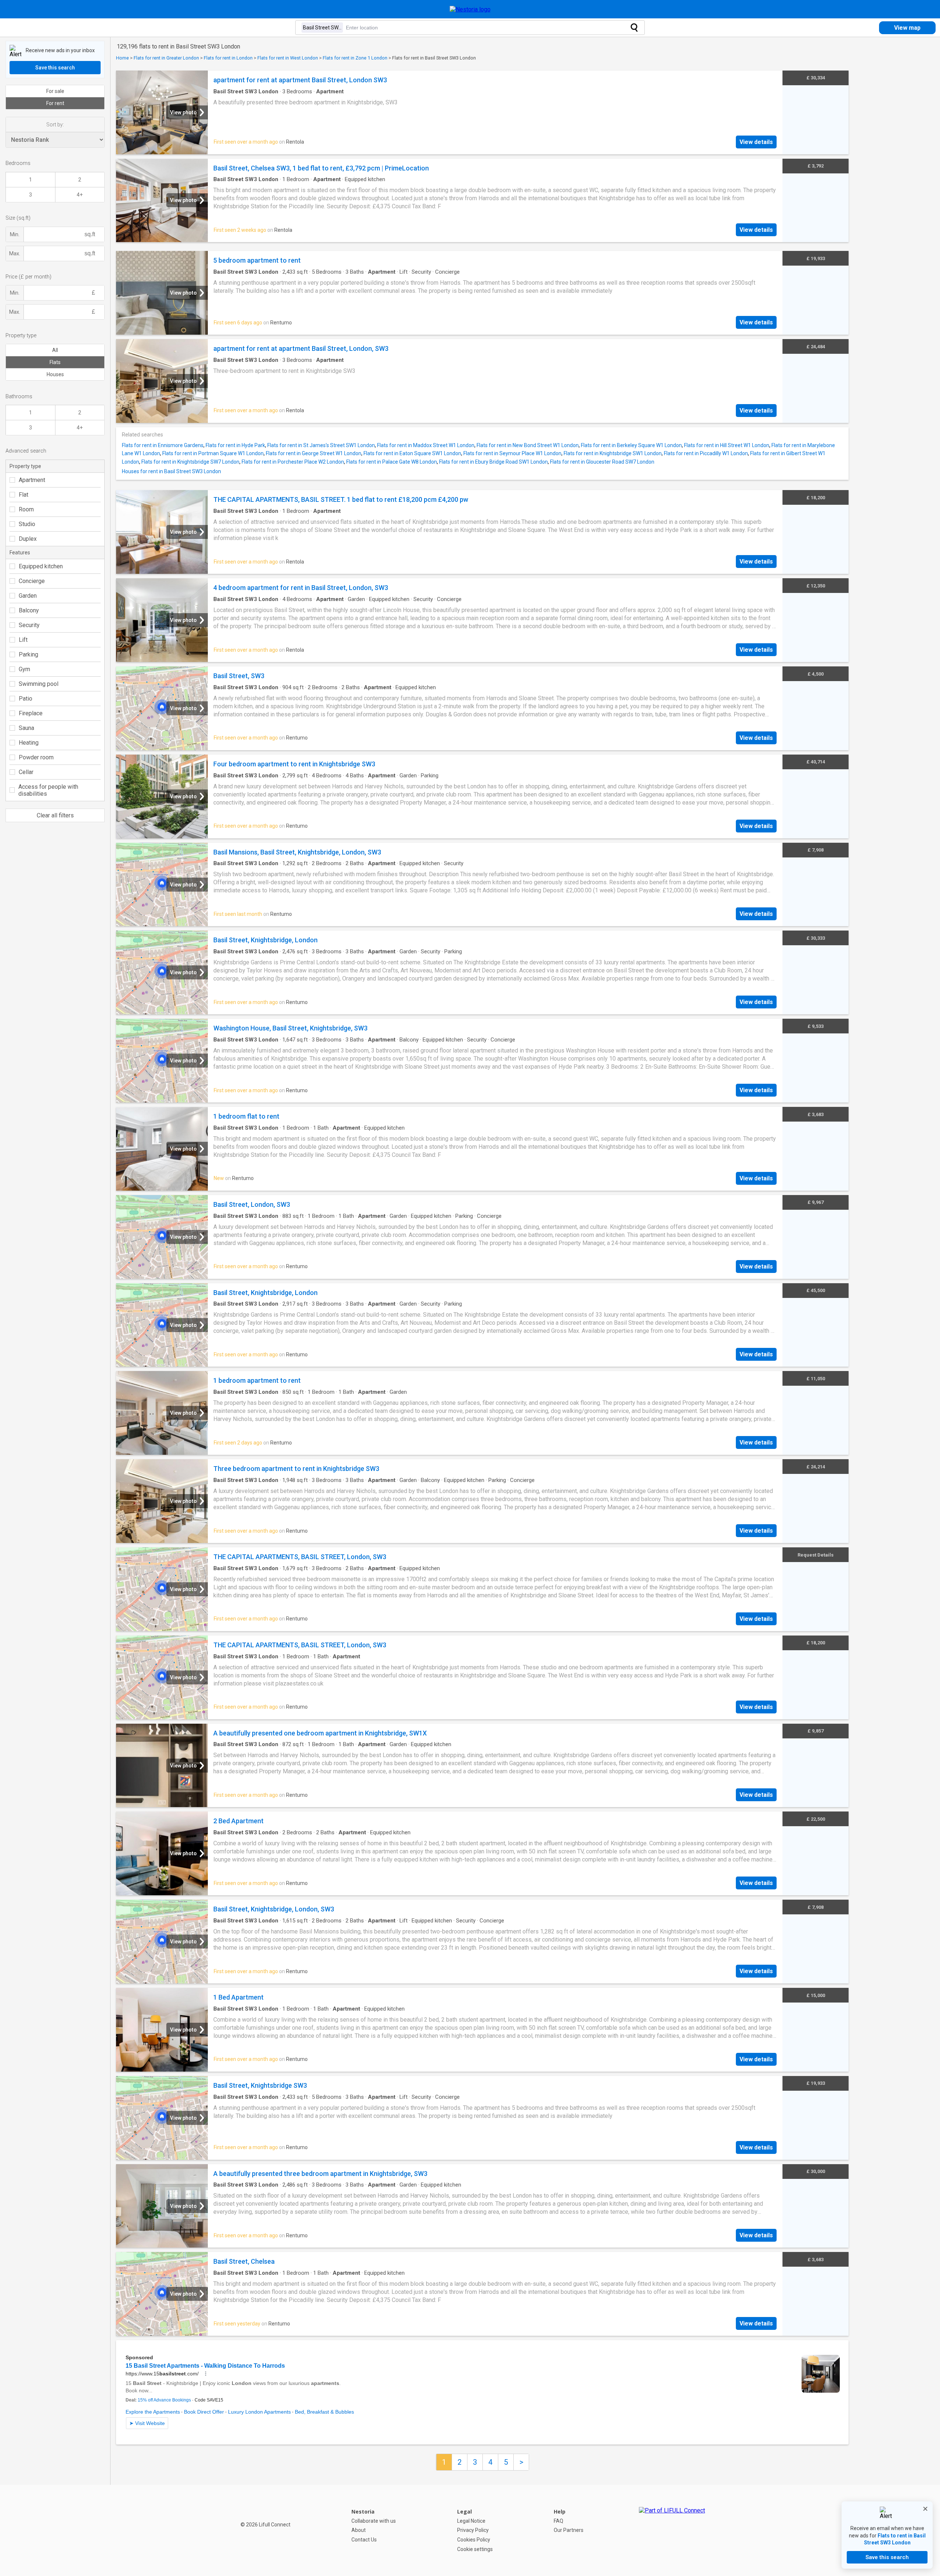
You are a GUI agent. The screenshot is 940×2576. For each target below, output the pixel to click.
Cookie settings (475, 2549)
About (359, 2530)
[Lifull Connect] (672, 2530)
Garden (28, 596)
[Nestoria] (470, 9)
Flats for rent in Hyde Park (235, 445)
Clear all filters (55, 815)
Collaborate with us (374, 2521)
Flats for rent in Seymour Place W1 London (512, 453)
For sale (55, 91)
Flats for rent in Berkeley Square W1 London (631, 445)
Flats (55, 362)
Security (29, 625)
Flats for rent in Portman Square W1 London (213, 453)
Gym (24, 669)
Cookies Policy (474, 2540)
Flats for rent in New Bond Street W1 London (528, 445)
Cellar (26, 772)
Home (122, 58)
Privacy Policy (473, 2530)
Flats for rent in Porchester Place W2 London (293, 462)
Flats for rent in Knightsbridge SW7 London (190, 462)
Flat (23, 495)
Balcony (29, 610)
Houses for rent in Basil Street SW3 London (171, 471)
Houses (55, 374)
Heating (29, 743)
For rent (55, 103)
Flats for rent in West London (288, 58)
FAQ (558, 2521)
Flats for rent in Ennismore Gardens (163, 445)
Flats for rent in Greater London (166, 58)
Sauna (26, 728)
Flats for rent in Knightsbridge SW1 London (613, 453)
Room (26, 509)
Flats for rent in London (228, 58)
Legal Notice (471, 2521)
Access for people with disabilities (48, 790)
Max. (15, 253)
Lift (23, 640)
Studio (27, 524)
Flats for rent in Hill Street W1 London (727, 445)
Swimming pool (39, 684)
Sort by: (55, 125)
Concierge (32, 581)
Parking (28, 654)
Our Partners (569, 2530)
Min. (15, 234)
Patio (26, 699)
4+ (80, 195)
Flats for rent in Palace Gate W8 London (392, 462)
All (55, 350)
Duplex (28, 539)
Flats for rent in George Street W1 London (314, 453)
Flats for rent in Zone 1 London (355, 58)
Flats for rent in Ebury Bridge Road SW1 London (493, 462)
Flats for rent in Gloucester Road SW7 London (602, 462)
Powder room (36, 757)
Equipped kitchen (41, 566)
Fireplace (31, 713)
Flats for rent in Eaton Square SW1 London (412, 453)
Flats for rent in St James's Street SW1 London (321, 445)
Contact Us (364, 2540)
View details (756, 142)
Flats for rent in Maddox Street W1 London (426, 445)
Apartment (32, 480)
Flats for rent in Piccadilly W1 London (706, 453)
